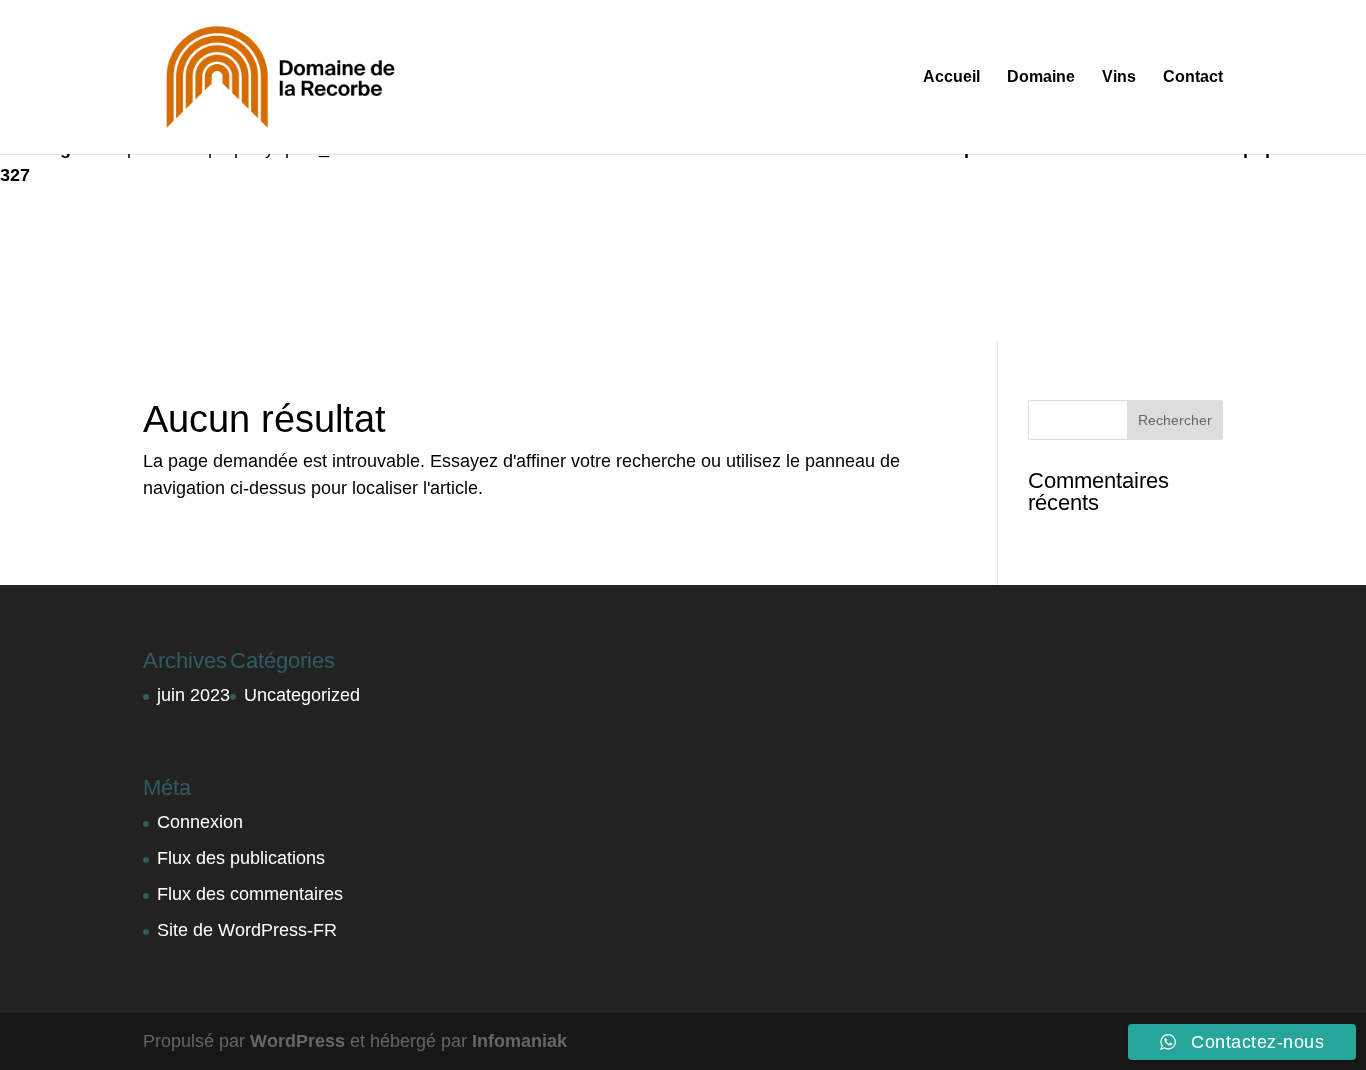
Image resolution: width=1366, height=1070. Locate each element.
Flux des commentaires (250, 894)
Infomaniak (519, 1041)
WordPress (297, 1041)
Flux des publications (241, 858)
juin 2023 (193, 695)
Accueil (951, 77)
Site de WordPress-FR (247, 930)
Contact (1193, 77)
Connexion (200, 822)
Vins (1119, 77)
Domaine (1041, 77)
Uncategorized (302, 695)
